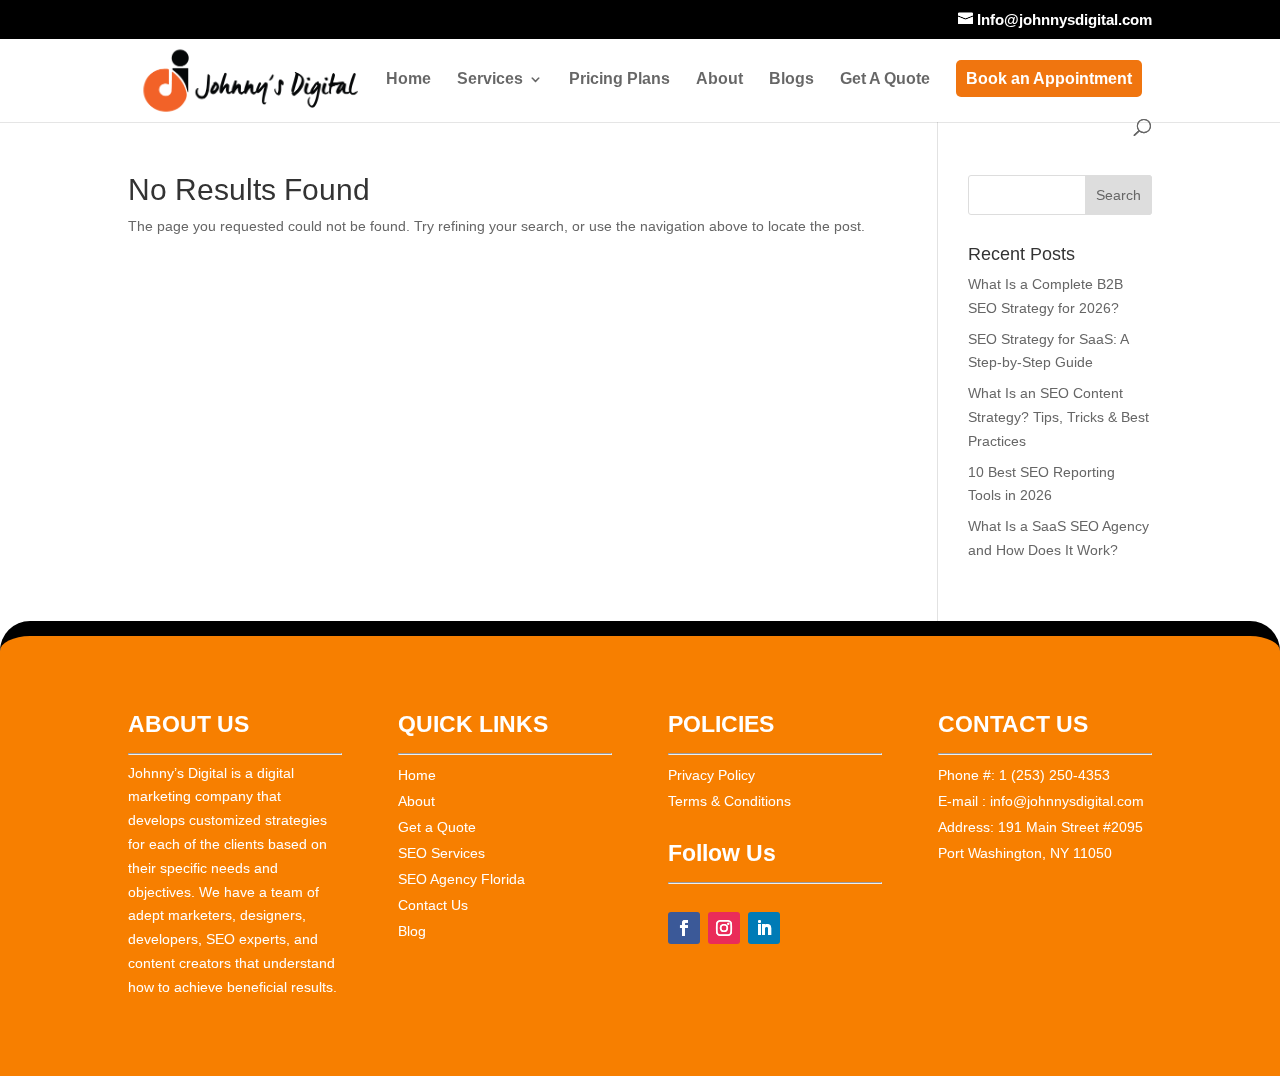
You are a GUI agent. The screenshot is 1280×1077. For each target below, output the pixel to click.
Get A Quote (885, 79)
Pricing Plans (619, 79)
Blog (412, 931)
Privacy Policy (711, 775)
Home (408, 79)
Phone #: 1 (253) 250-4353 (1024, 775)
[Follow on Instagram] (724, 928)
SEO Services (441, 853)
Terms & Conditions (729, 801)
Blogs (791, 79)
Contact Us (433, 905)
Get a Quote (437, 827)
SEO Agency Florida (461, 879)
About (719, 79)
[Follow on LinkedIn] (764, 928)
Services (490, 79)
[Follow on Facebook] (684, 928)
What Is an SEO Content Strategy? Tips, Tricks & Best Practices (1058, 417)
